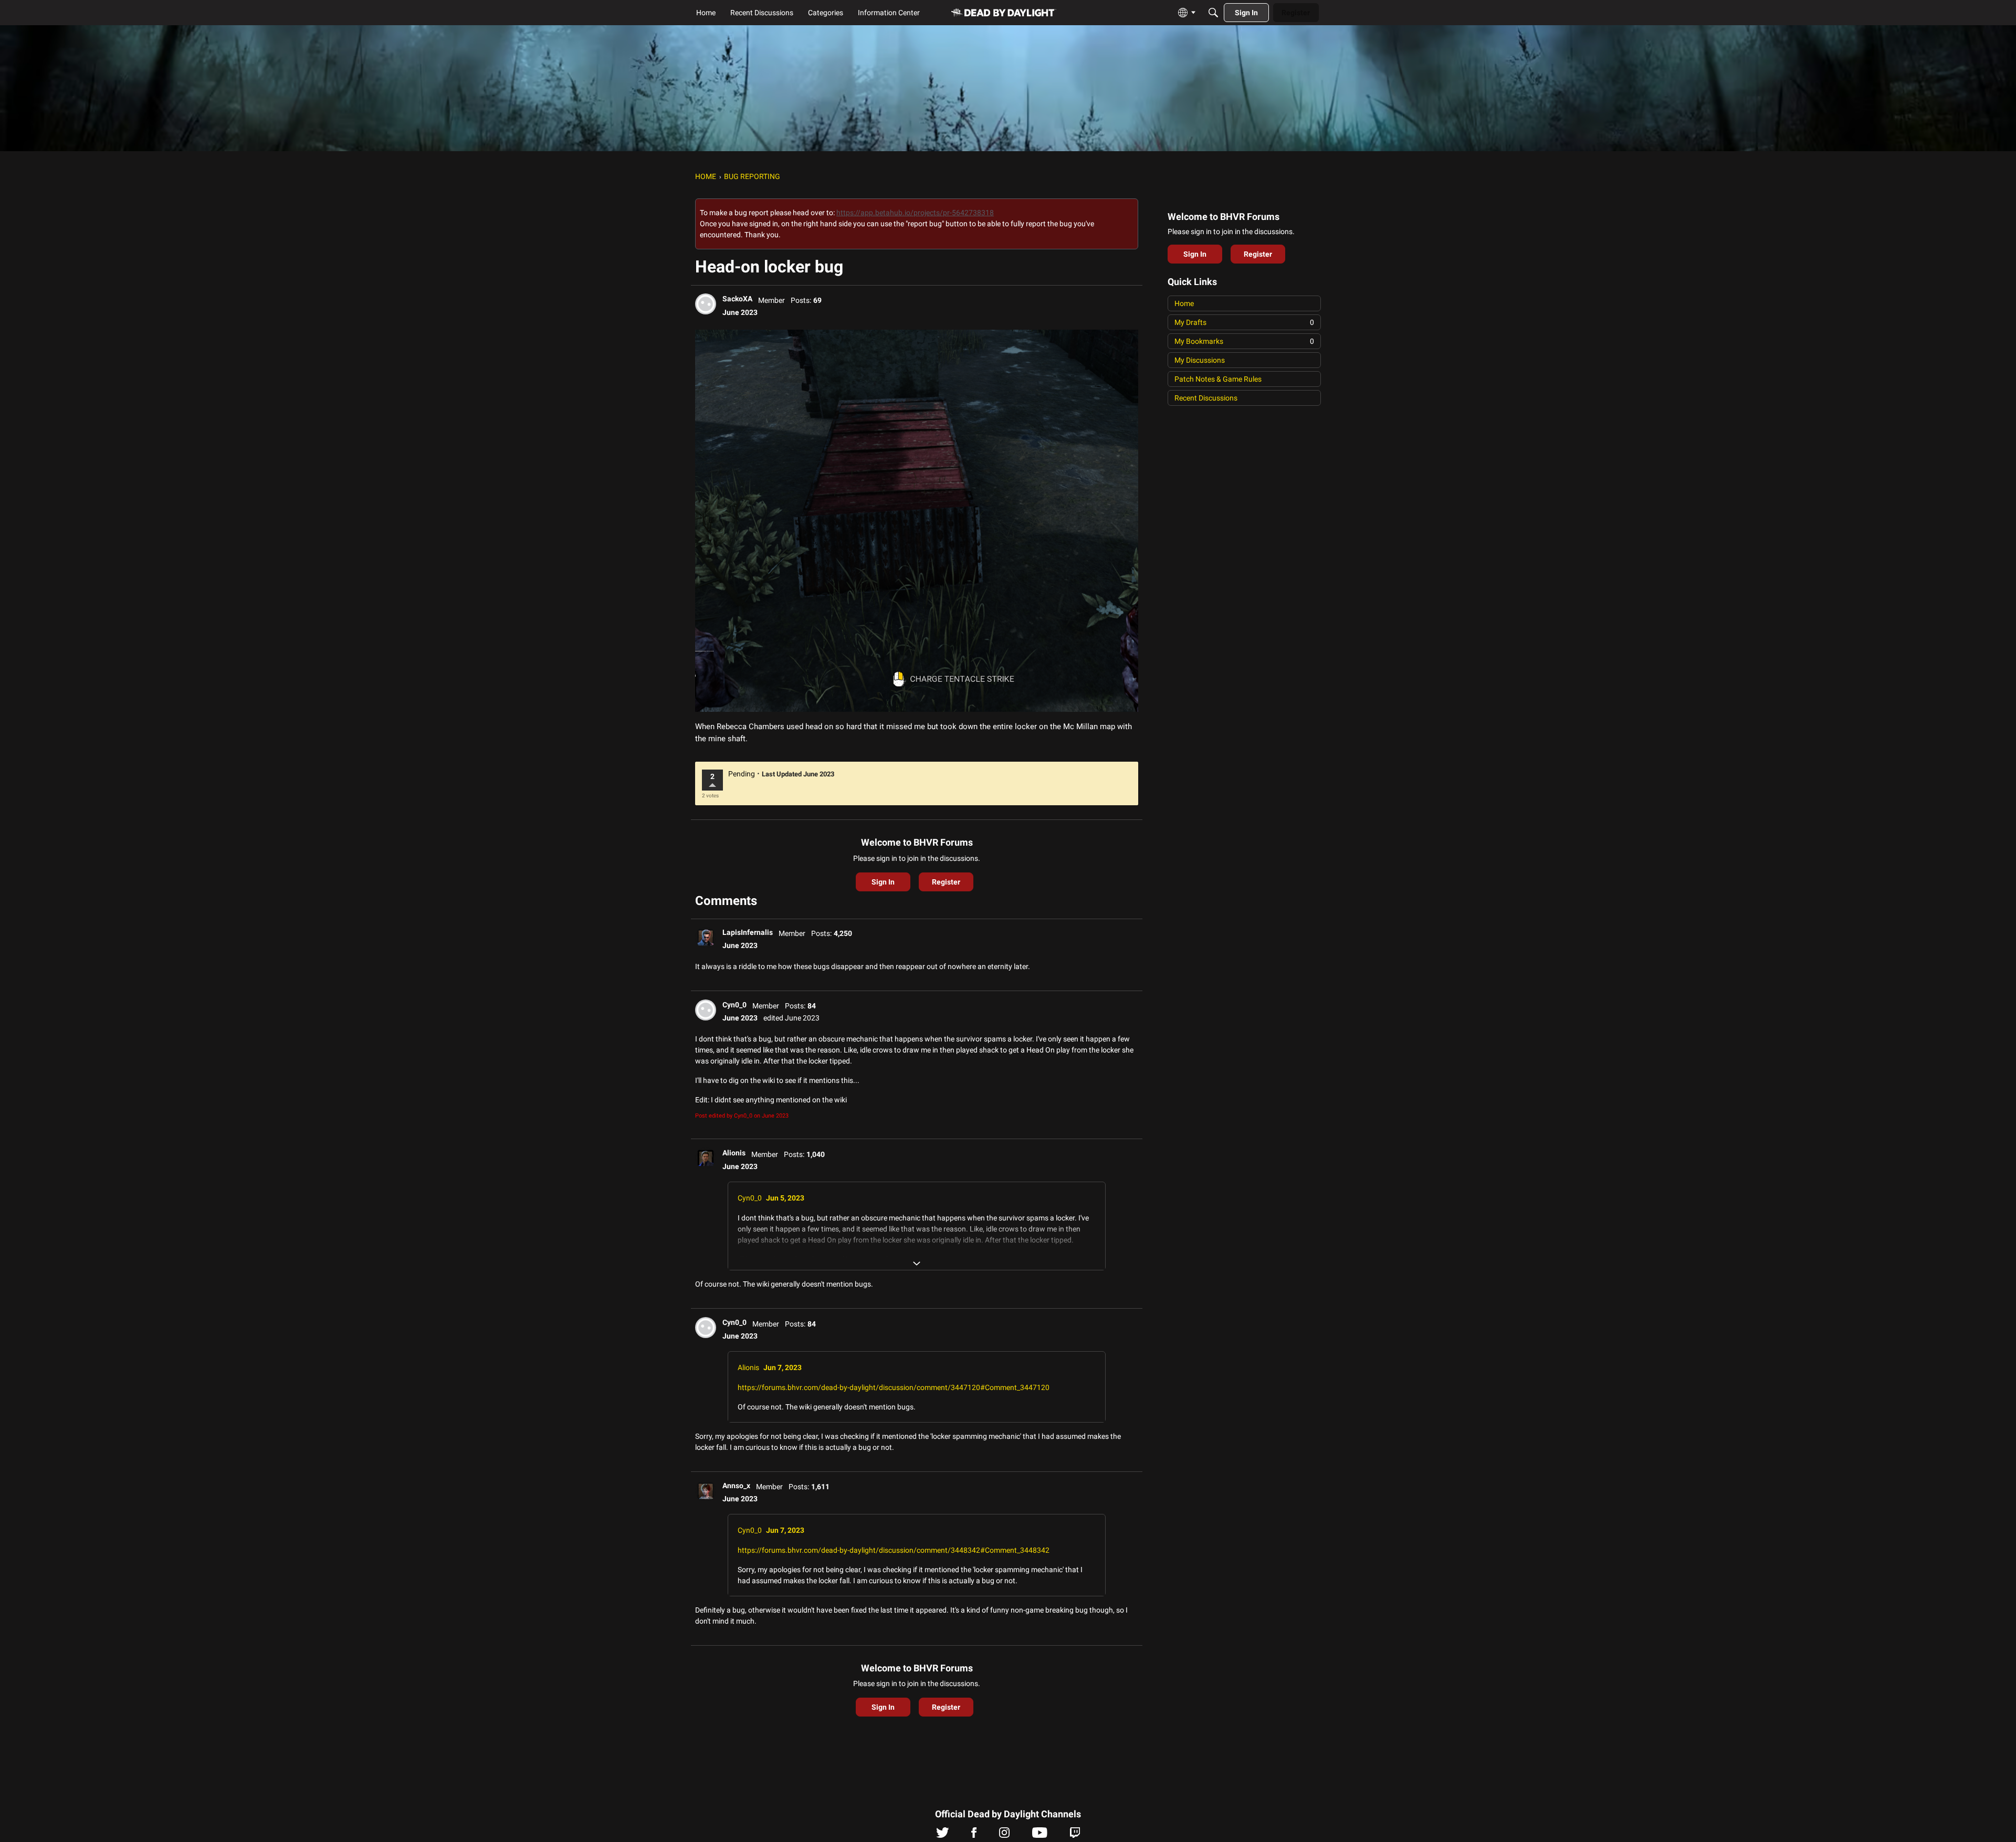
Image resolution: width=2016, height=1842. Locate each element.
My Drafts (1244, 322)
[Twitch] (1075, 1835)
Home (1184, 303)
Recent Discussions (1206, 398)
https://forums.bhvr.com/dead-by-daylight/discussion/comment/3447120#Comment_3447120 (894, 1387)
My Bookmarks (1244, 341)
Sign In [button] (883, 882)
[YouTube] (1040, 1835)
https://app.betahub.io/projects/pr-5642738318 (915, 213)
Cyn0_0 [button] (734, 1005)
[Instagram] (1004, 1835)
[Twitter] (943, 1835)
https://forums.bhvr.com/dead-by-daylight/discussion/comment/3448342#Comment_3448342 (894, 1550)
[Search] (1213, 13)
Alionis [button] (734, 1153)
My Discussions (1200, 360)
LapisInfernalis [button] (748, 932)
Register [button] (946, 882)
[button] (706, 304)
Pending (742, 774)
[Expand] (917, 1264)
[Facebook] (974, 1835)
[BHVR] (1004, 13)
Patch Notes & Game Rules (1218, 379)
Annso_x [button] (736, 1486)
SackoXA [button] (737, 299)
